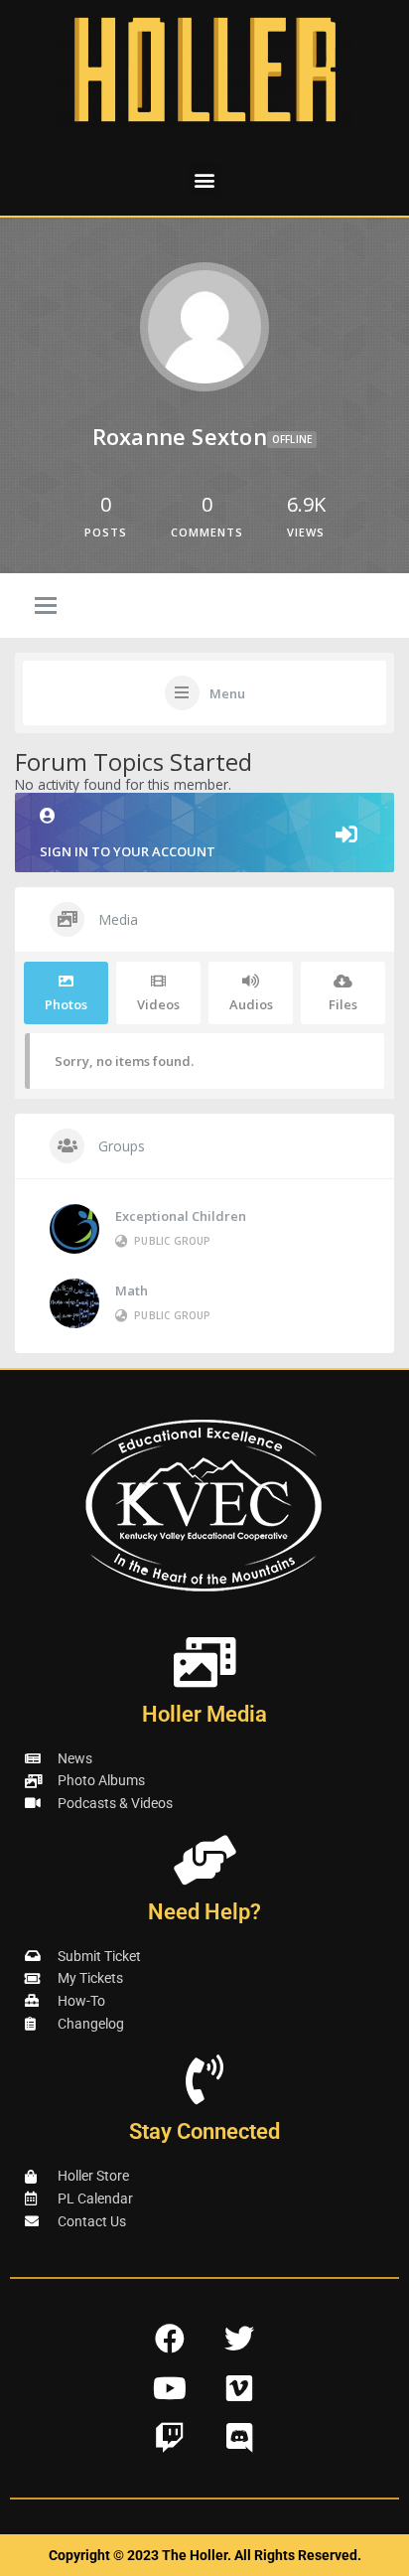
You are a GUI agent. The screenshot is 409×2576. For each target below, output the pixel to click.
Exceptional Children (181, 1216)
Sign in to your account (128, 851)
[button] (205, 179)
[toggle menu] (46, 607)
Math (132, 1290)
